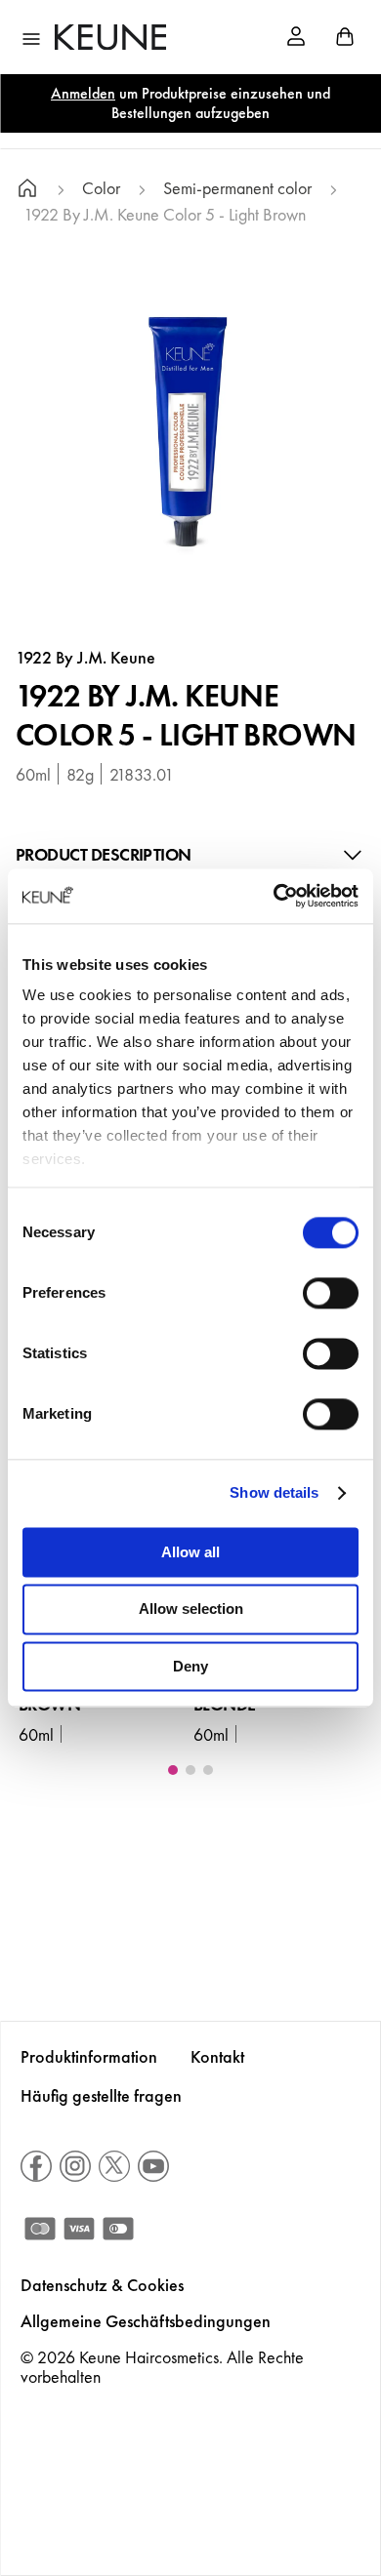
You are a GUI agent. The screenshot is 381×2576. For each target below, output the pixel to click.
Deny (190, 1666)
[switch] (331, 1293)
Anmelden (83, 93)
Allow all (190, 1552)
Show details (274, 1492)
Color (101, 189)
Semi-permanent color (237, 189)
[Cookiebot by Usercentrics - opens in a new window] (274, 896)
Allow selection (191, 1610)
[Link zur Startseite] (27, 191)
